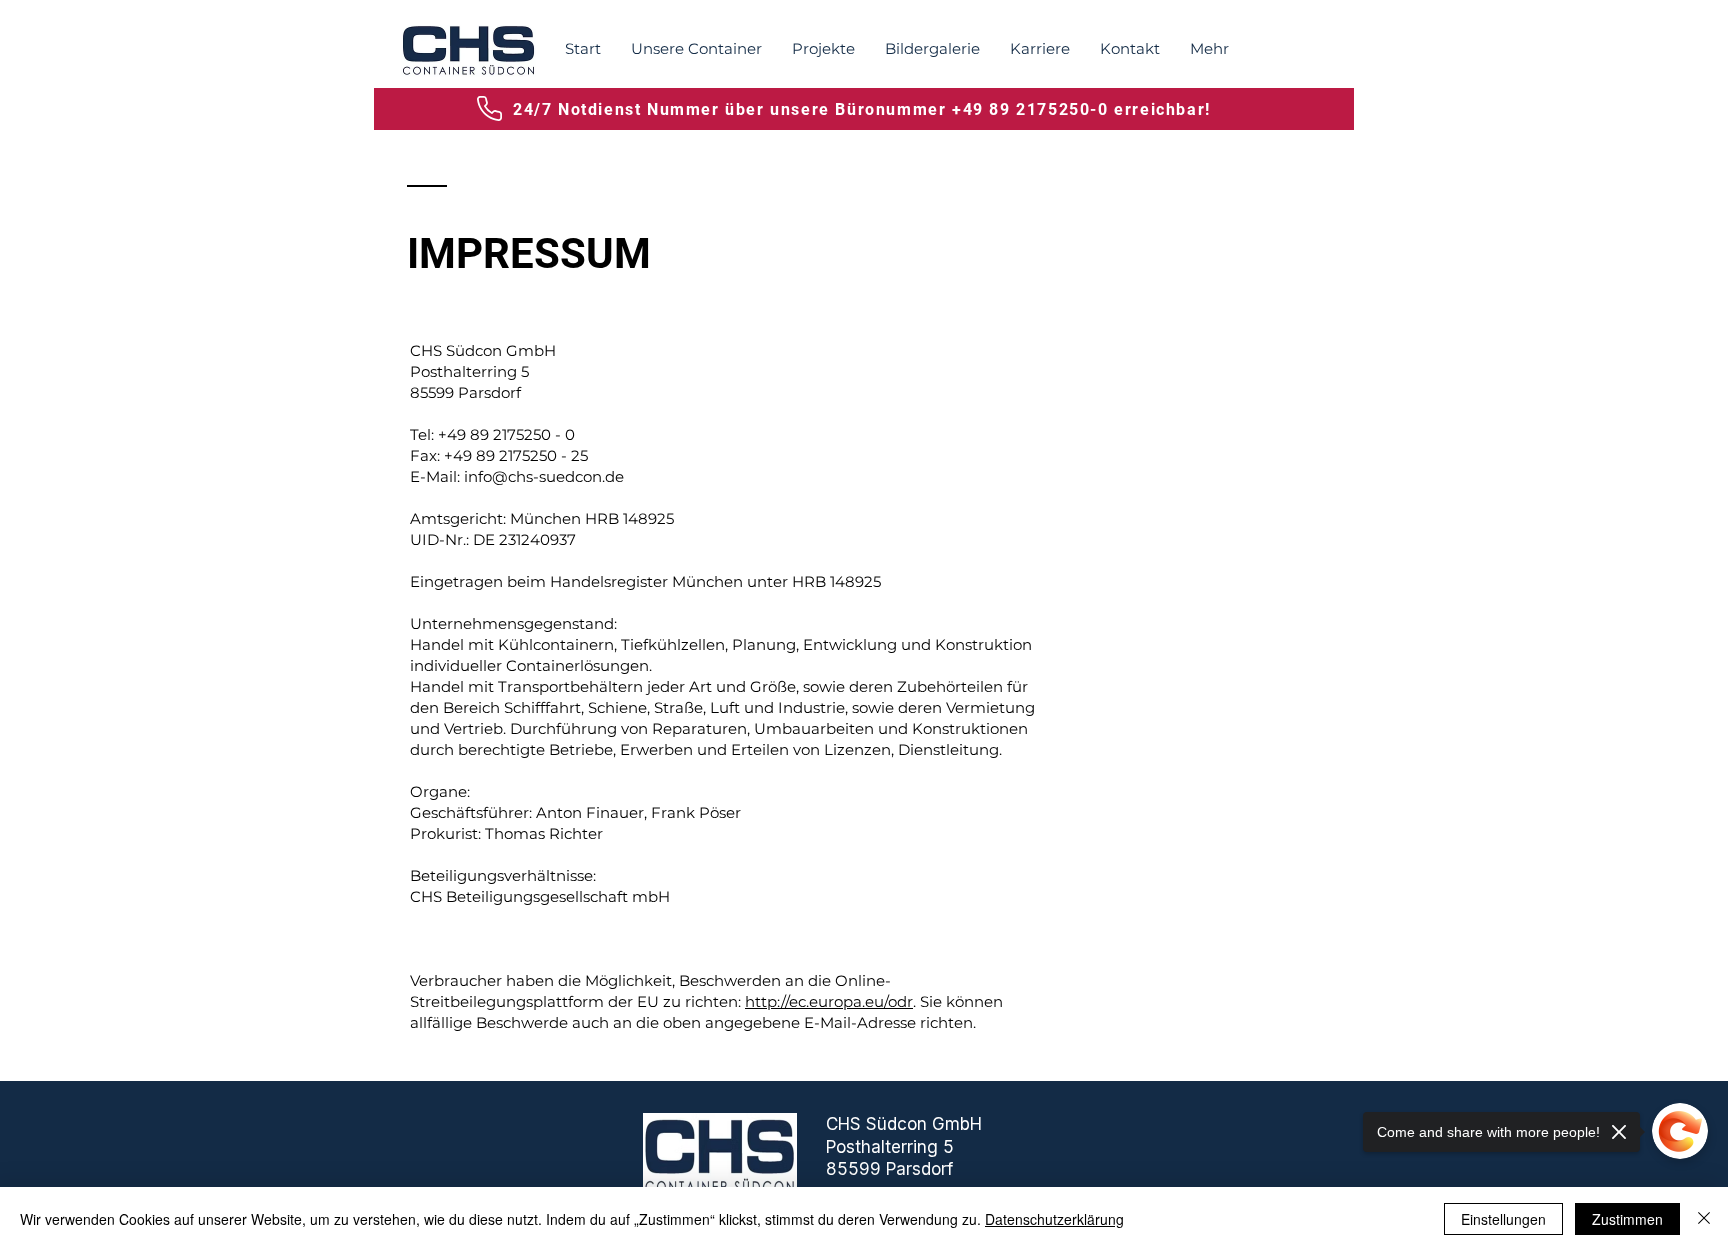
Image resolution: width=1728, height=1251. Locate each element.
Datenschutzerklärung (1054, 1219)
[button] (696, 49)
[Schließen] (1704, 1219)
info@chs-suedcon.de (544, 476)
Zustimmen (1627, 1219)
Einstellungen (1503, 1219)
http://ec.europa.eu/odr (829, 1001)
